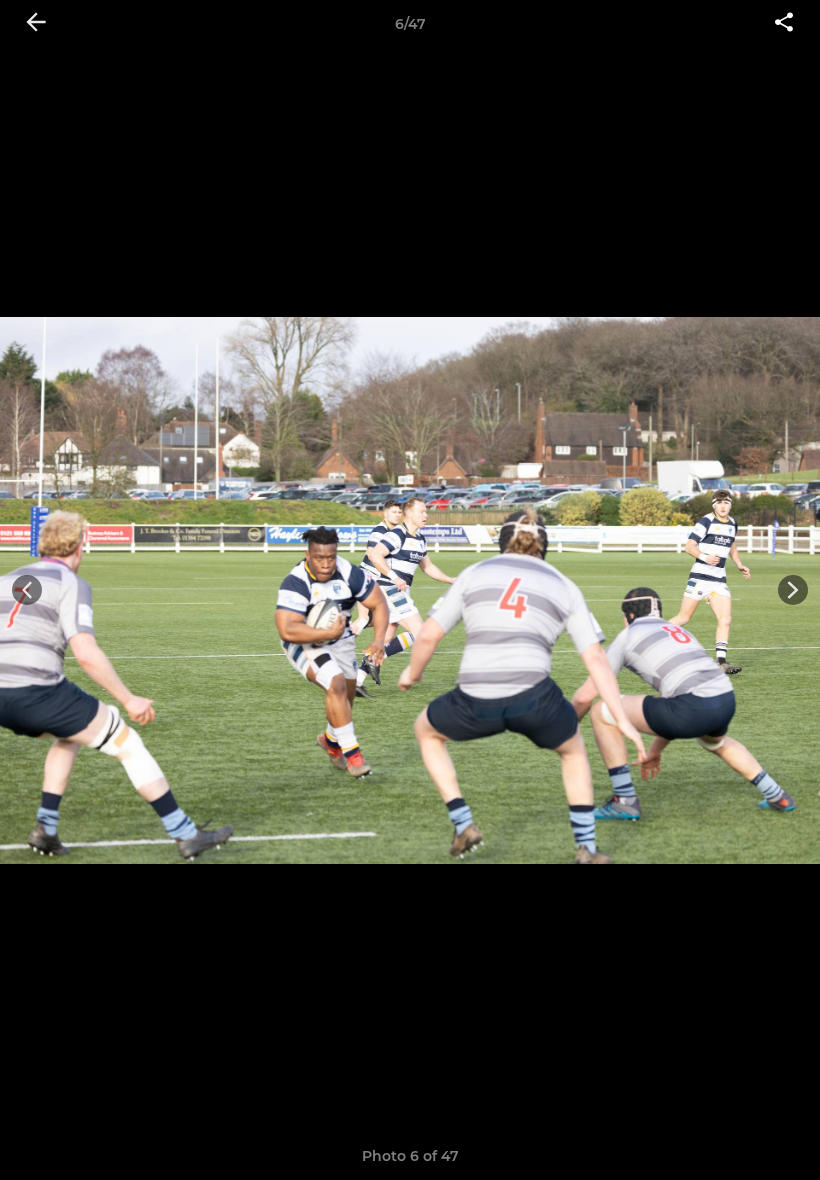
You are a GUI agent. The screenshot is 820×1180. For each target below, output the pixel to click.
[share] (784, 24)
